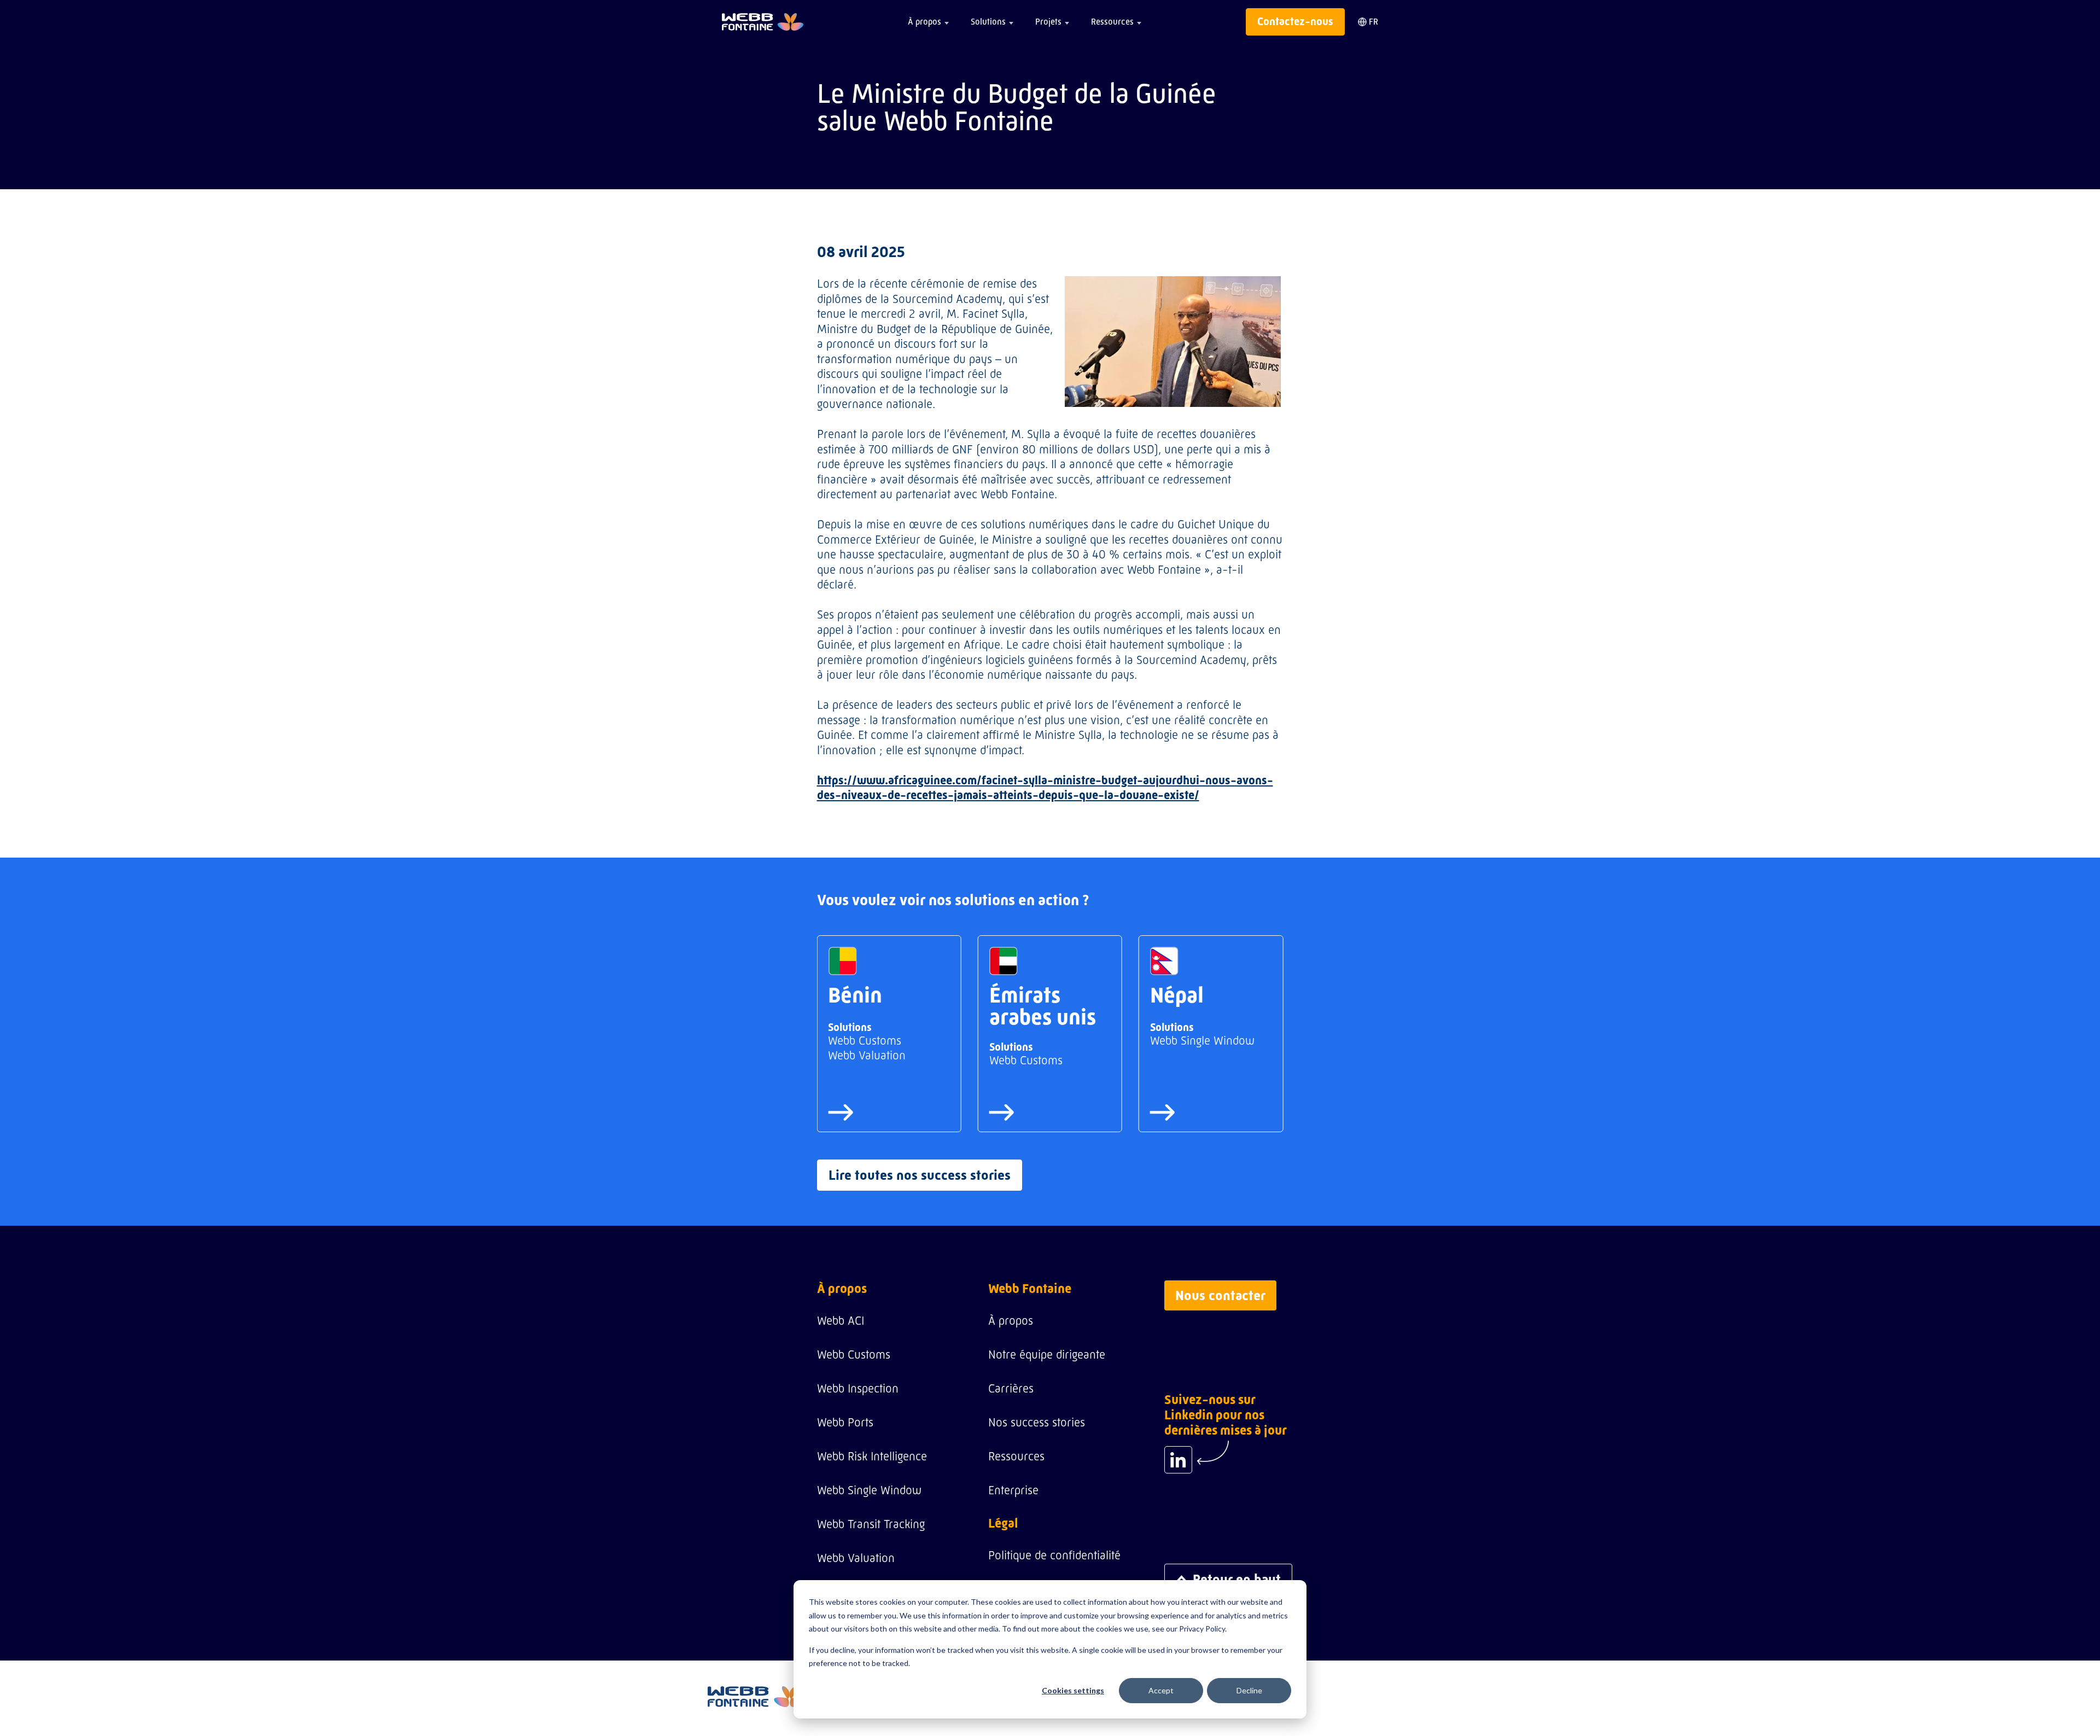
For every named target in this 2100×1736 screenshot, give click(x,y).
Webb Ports (845, 1422)
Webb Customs (854, 1355)
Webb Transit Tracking (871, 1524)
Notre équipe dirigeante (1047, 1355)
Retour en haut (1237, 1579)
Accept (1161, 1690)
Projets (1048, 22)
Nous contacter (1220, 1295)
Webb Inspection (858, 1388)
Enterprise (1013, 1490)
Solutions (988, 22)
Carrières (1011, 1388)
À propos (924, 22)
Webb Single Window (869, 1490)
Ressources (1112, 22)
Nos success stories (1037, 1422)
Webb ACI (841, 1321)
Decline (1249, 1690)
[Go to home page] (763, 22)
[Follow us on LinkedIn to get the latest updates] (1178, 1460)
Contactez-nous (1295, 22)
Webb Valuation (856, 1558)
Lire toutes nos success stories (920, 1175)
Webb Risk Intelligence (872, 1456)
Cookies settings (1073, 1690)
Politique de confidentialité (1054, 1555)
